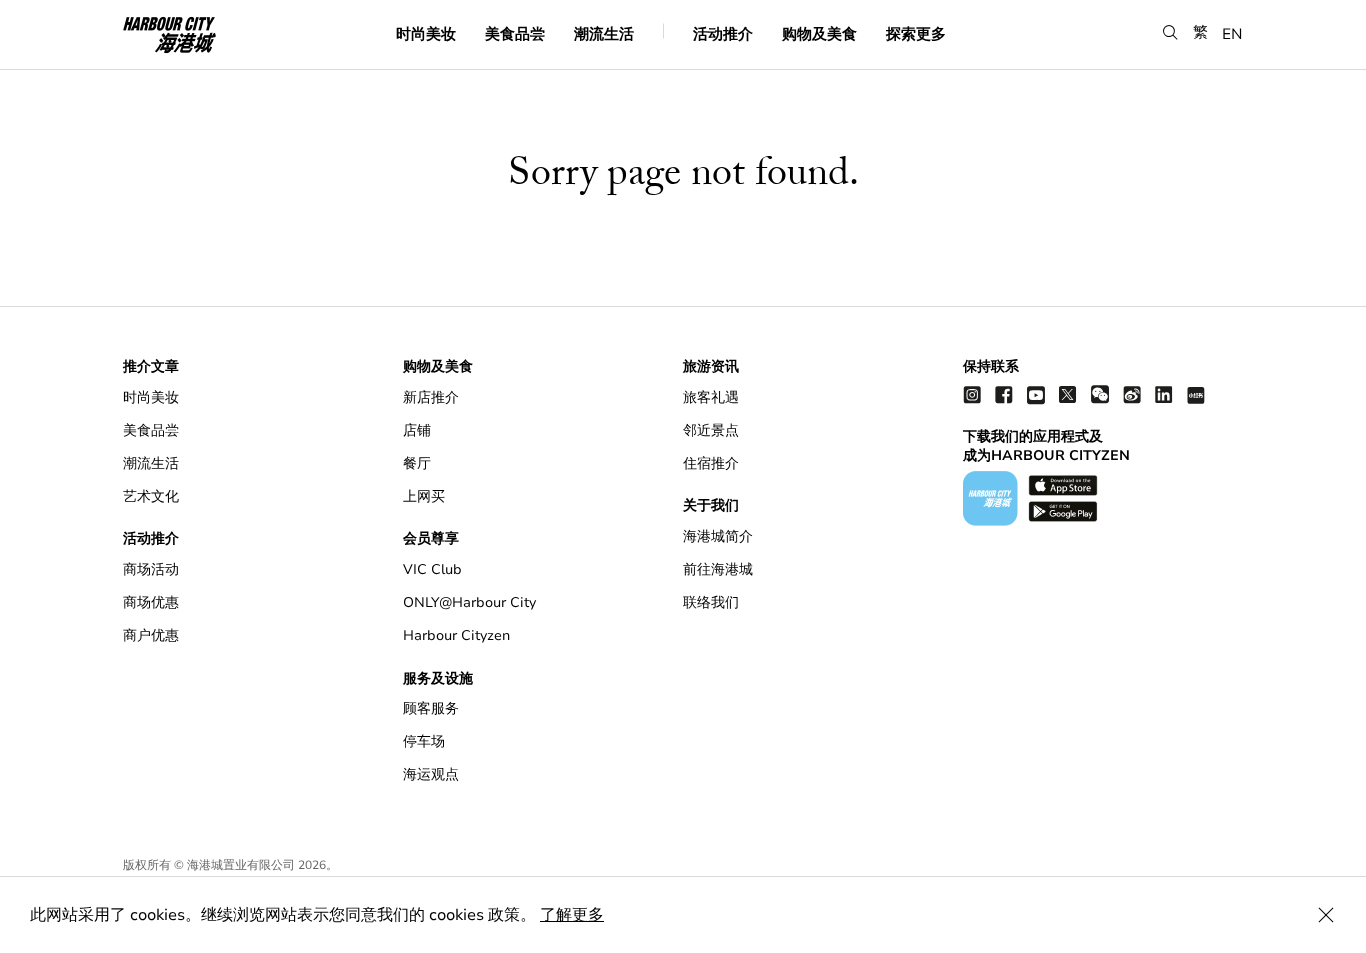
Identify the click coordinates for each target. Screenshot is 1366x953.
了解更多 (572, 915)
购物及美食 (819, 33)
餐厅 (417, 463)
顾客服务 (431, 708)
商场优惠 (151, 602)
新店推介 (431, 397)
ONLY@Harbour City (469, 602)
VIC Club (432, 569)
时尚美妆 (426, 33)
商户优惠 (151, 635)
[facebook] (1004, 394)
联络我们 (711, 602)
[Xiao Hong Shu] (1196, 394)
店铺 (417, 430)
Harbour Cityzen (456, 635)
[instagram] (972, 394)
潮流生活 (604, 33)
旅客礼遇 (711, 397)
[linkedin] (1164, 394)
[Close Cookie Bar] (1326, 915)
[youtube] (1036, 394)
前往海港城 (718, 569)
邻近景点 (711, 430)
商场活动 (151, 569)
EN (1232, 33)
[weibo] (1132, 394)
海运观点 (431, 774)
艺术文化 (151, 496)
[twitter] (1068, 394)
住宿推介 (711, 463)
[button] (1170, 32)
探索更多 (916, 33)
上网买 (424, 496)
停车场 (424, 741)
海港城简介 (718, 536)
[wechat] (1100, 394)
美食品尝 (515, 33)
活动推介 (723, 33)
